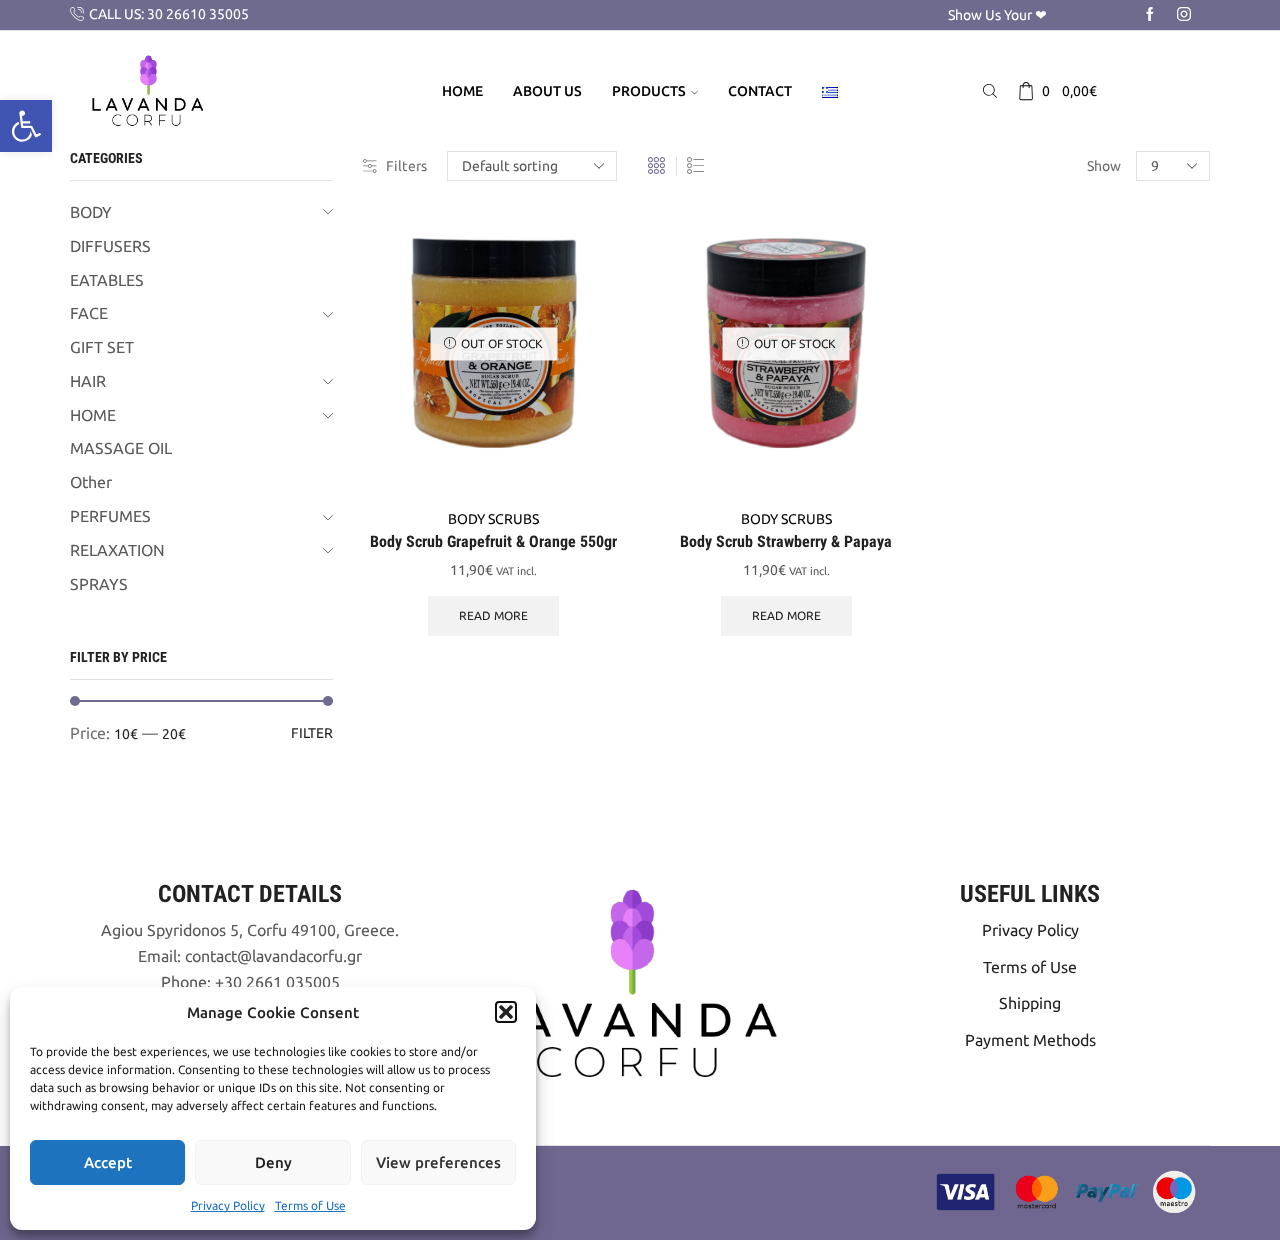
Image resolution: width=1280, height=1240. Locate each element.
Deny (273, 1162)
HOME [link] (93, 415)
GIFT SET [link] (102, 347)
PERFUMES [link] (110, 516)
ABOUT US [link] (547, 91)
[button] (506, 1012)
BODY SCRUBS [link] (493, 519)
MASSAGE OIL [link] (121, 448)
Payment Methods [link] (1030, 1040)
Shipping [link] (1030, 1003)
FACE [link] (89, 313)
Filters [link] (406, 166)
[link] (26, 126)
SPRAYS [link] (99, 584)
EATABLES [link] (107, 280)
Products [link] (649, 91)
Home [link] (462, 91)
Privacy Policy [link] (228, 1205)
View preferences (438, 1162)
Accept (108, 1162)
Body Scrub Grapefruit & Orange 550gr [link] (493, 541)
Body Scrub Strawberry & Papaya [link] (786, 541)
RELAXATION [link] (117, 550)
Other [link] (91, 482)
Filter (312, 733)
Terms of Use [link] (310, 1205)
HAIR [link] (88, 381)
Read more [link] (493, 615)
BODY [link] (91, 212)
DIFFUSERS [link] (110, 246)
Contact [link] (760, 91)
